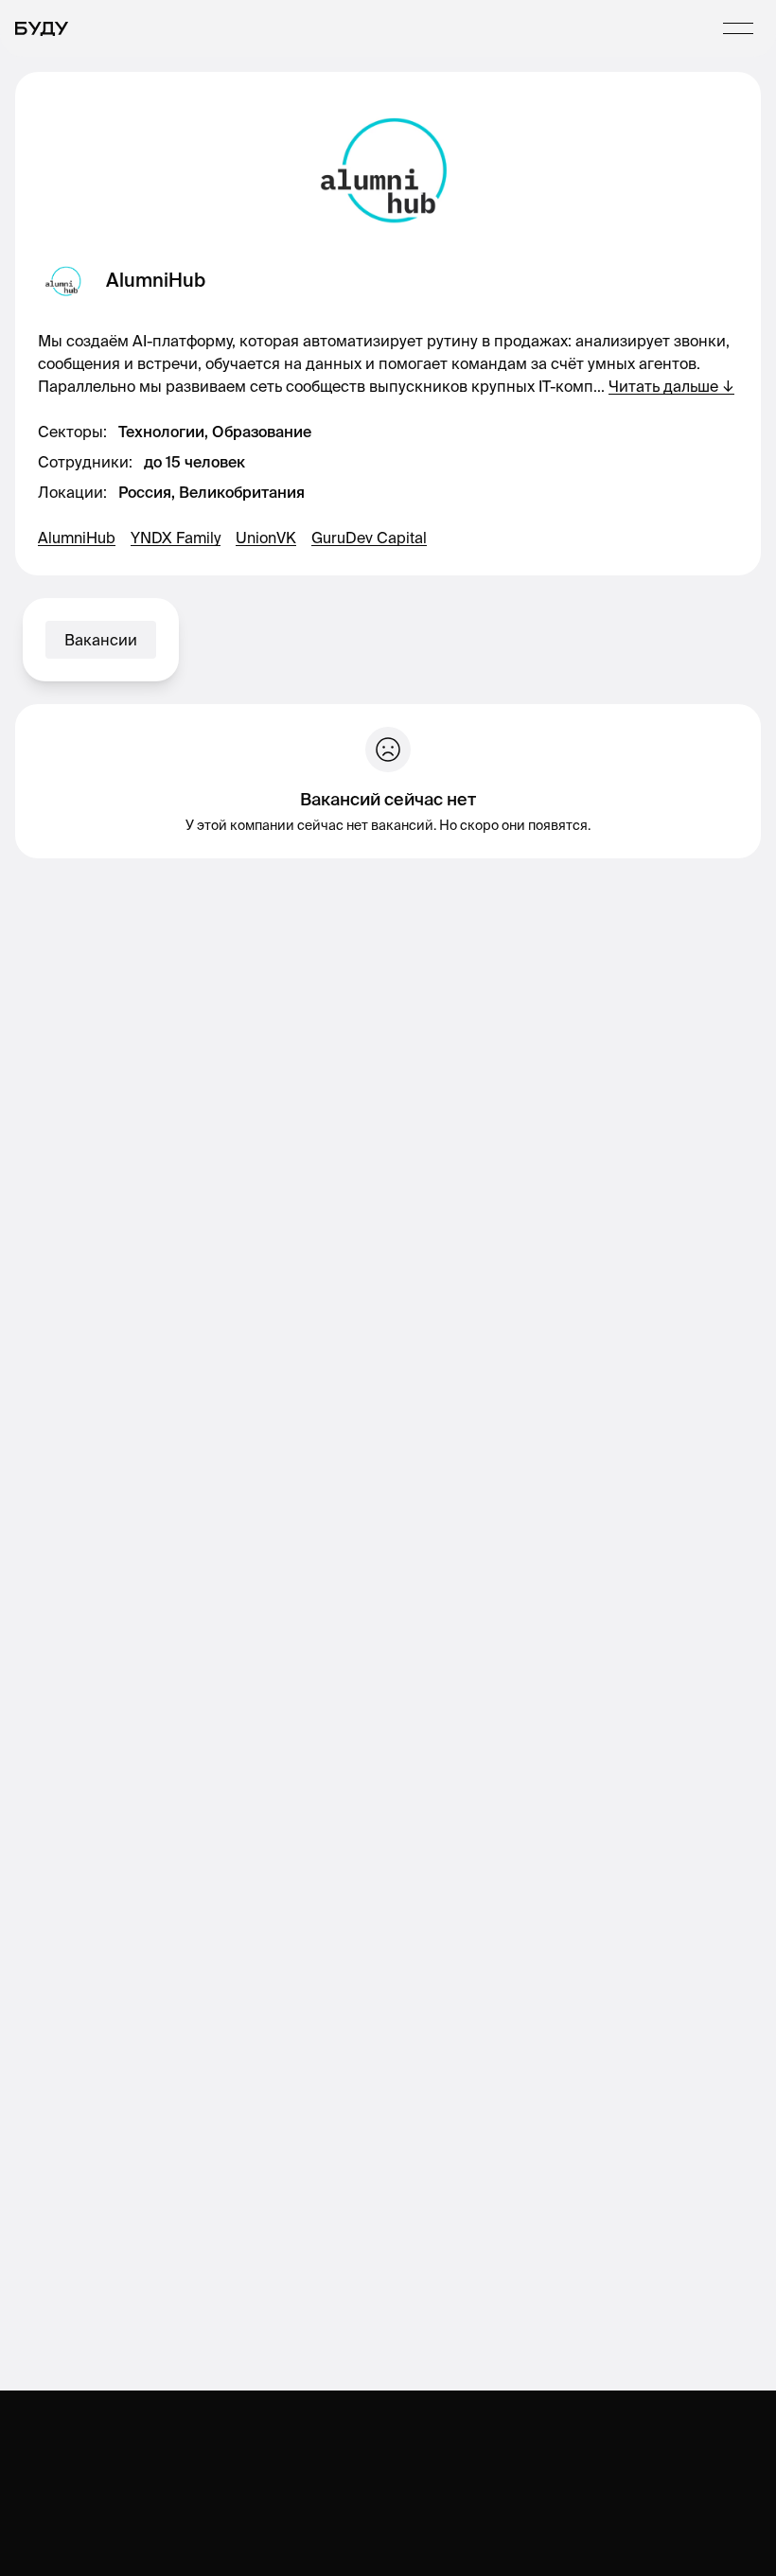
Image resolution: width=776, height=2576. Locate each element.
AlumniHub (77, 538)
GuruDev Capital (369, 538)
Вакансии (101, 640)
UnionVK (266, 538)
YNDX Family (176, 538)
